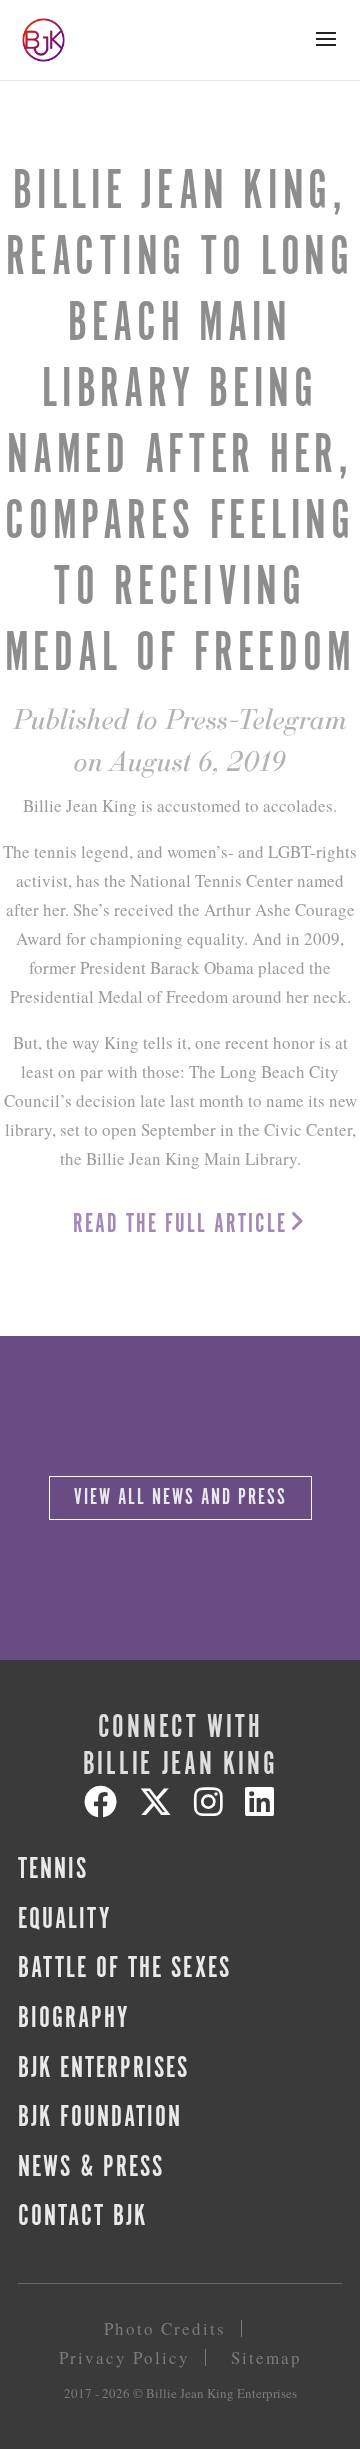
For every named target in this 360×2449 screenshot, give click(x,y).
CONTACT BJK (82, 2217)
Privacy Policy (124, 2357)
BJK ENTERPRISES (103, 2069)
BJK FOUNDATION (100, 2118)
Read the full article (180, 1224)
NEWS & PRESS (91, 2168)
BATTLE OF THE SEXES (124, 1969)
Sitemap (266, 2357)
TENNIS (53, 1870)
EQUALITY (64, 1920)
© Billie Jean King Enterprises (215, 2393)
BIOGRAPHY (73, 2019)
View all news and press (180, 1497)
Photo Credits (165, 2328)
